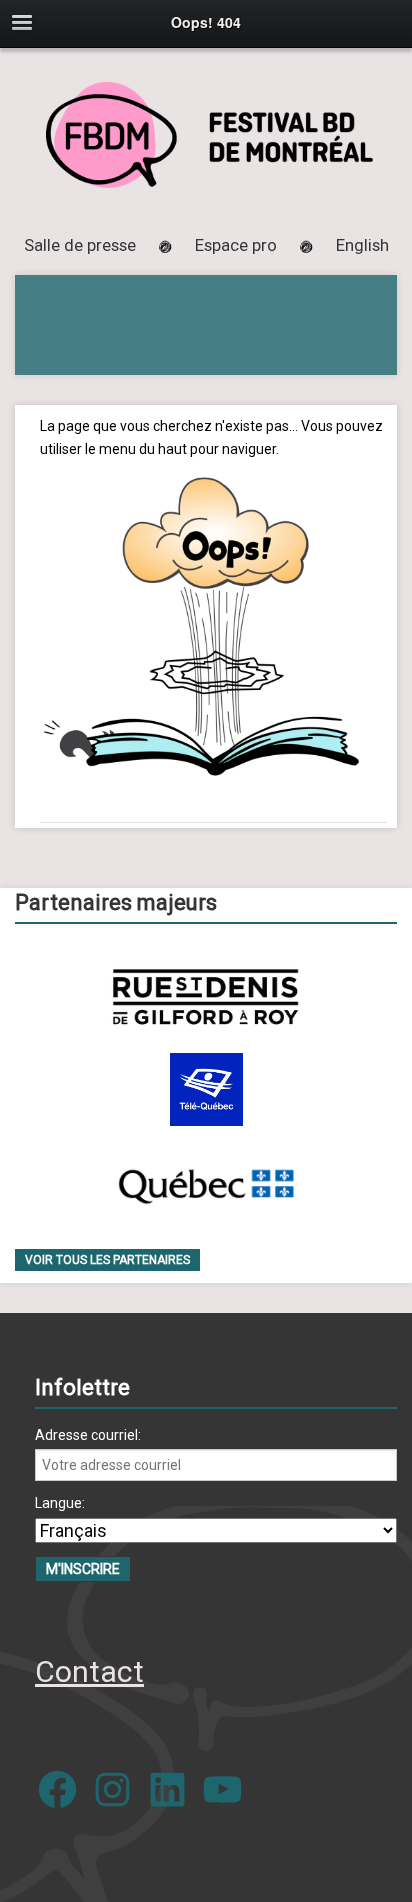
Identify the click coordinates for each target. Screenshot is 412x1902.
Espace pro (236, 245)
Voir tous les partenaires (107, 1260)
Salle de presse (80, 245)
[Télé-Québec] (206, 1089)
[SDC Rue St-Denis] (205, 996)
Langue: (60, 1503)
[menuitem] (362, 245)
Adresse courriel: (88, 1435)
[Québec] (206, 1182)
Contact (89, 1671)
